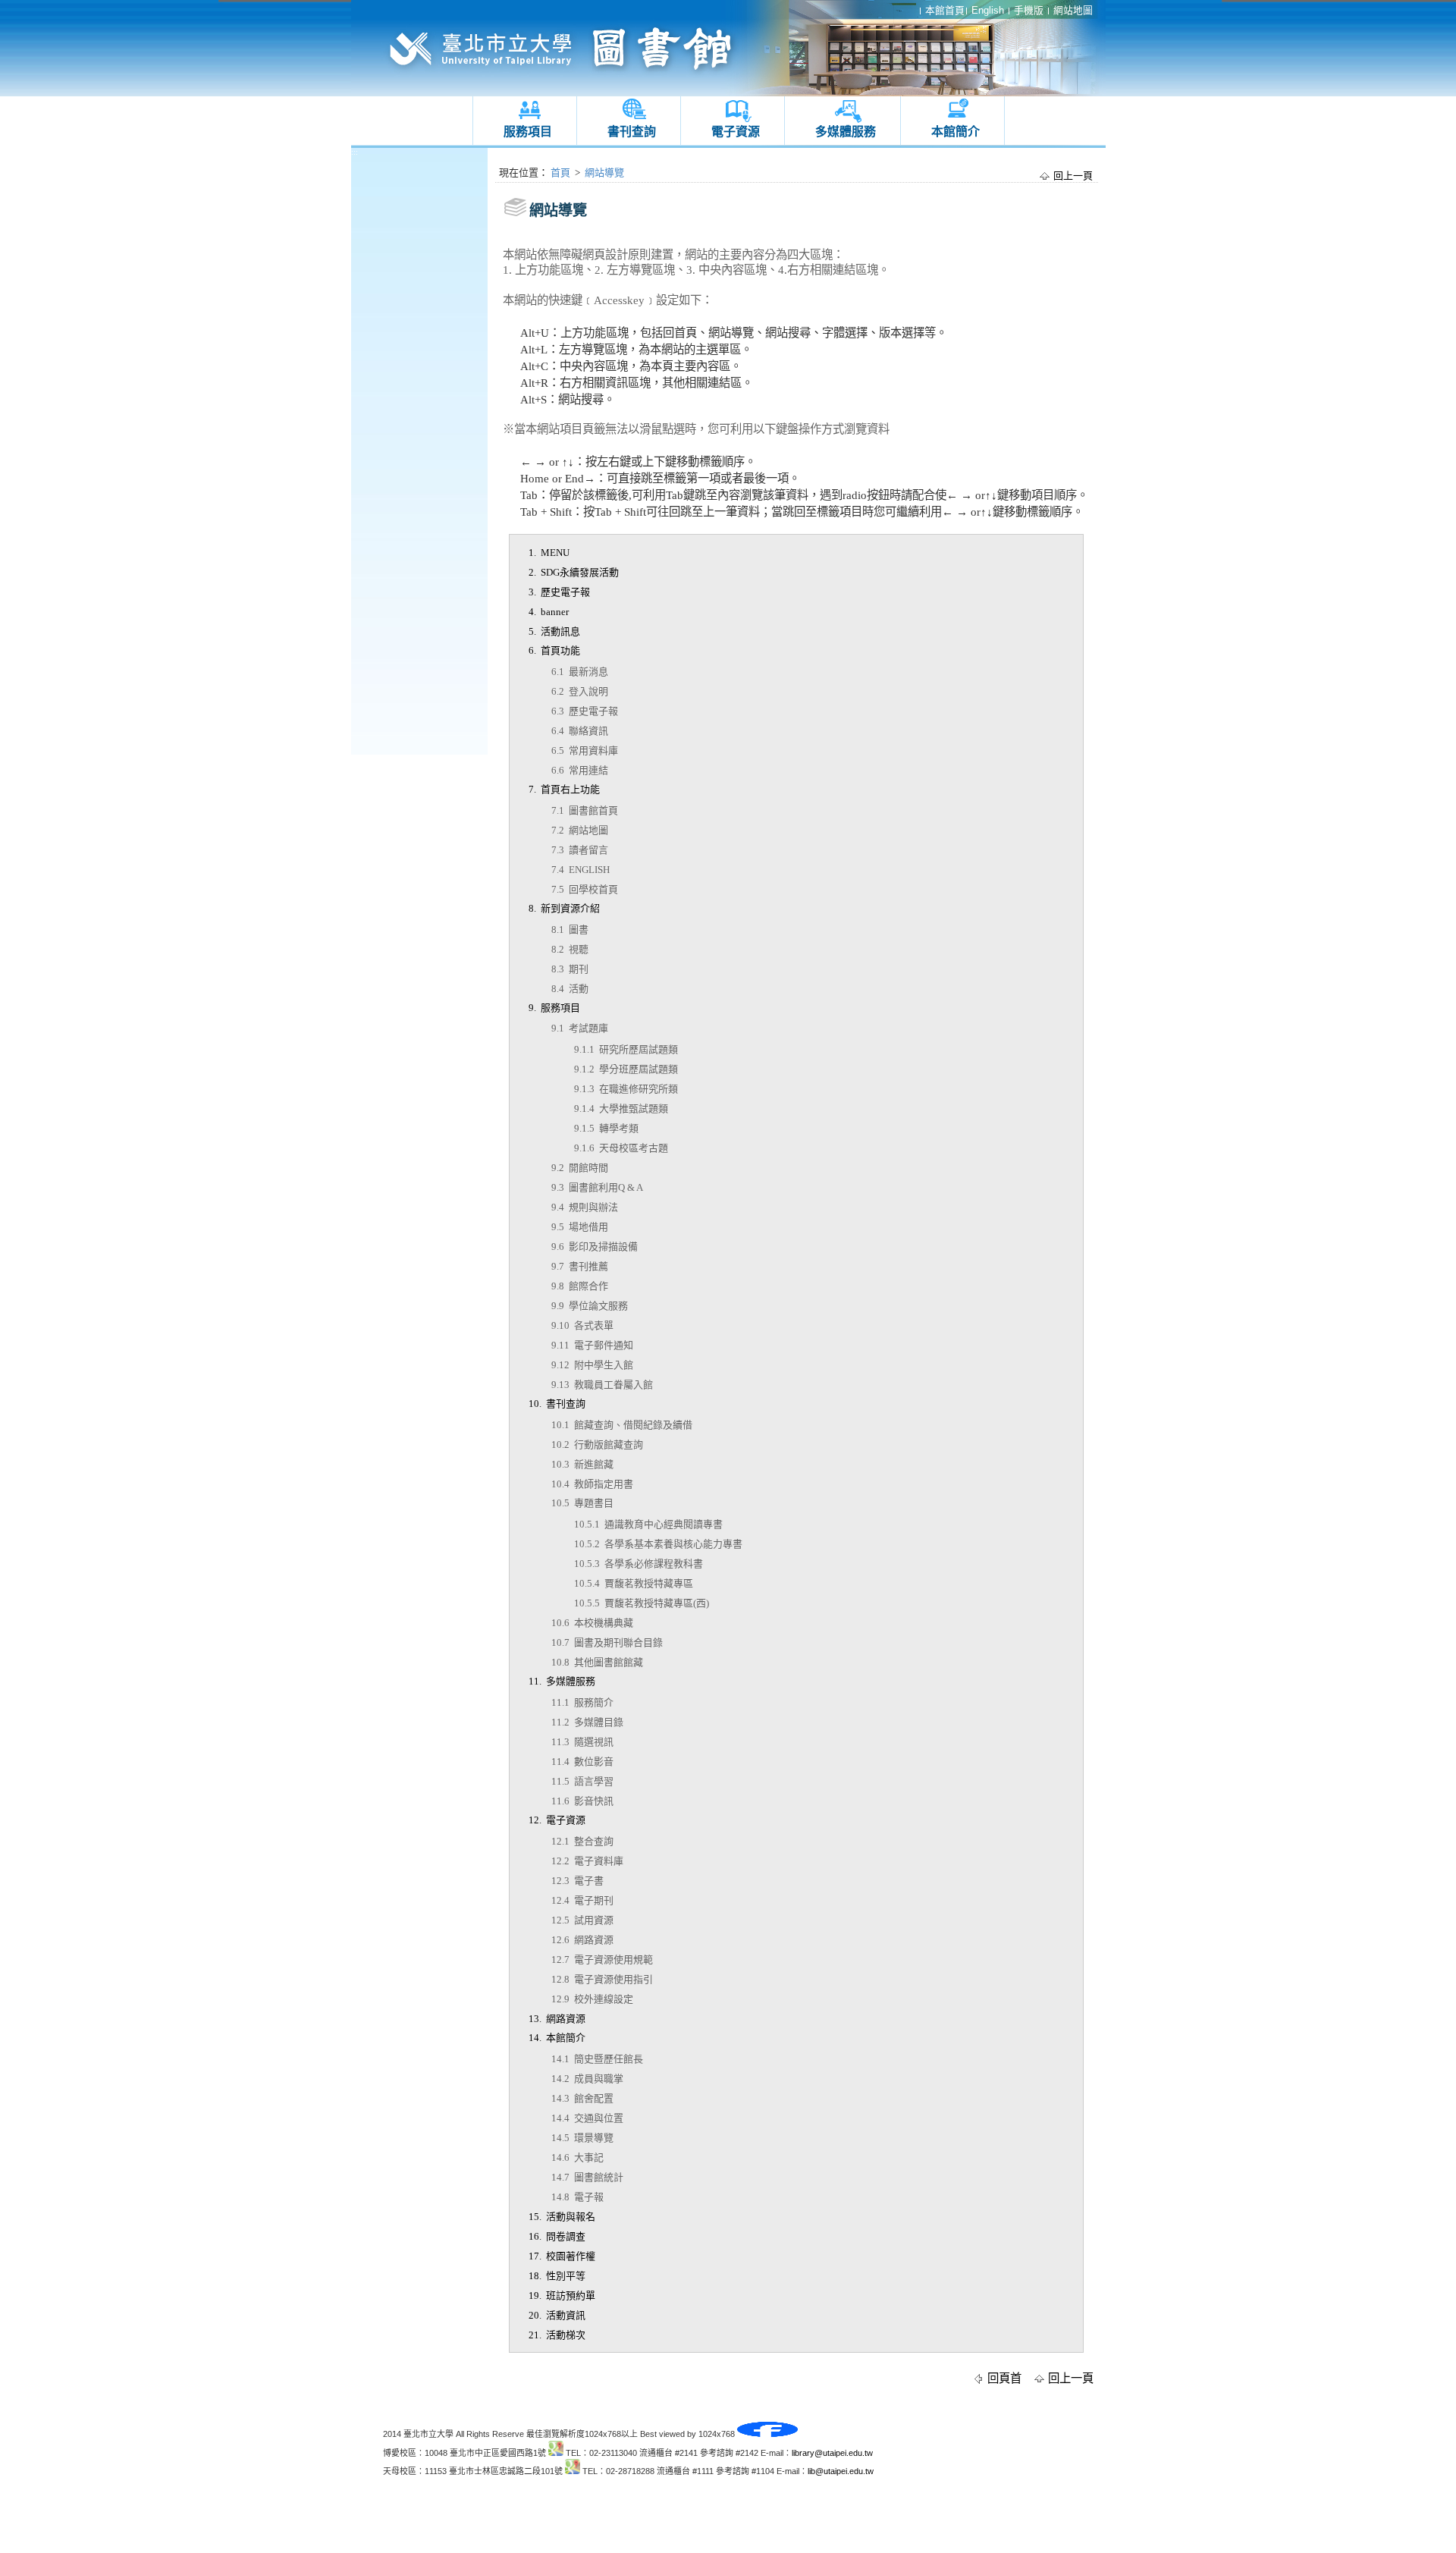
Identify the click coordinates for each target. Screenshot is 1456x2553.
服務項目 (528, 132)
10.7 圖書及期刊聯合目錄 (607, 1642)
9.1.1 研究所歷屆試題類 (626, 1049)
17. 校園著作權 (562, 2256)
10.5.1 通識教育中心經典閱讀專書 (648, 1524)
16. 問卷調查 (557, 2236)
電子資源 (736, 132)
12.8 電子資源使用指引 (602, 1979)
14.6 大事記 (577, 2157)
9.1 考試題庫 (580, 1028)
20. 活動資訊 (557, 2315)
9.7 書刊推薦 (580, 1266)
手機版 (1029, 10)
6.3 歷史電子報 (585, 711)
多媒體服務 (846, 132)
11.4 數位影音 (582, 1762)
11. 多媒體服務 (562, 1681)
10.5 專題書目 (582, 1503)
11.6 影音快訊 (582, 1801)
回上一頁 (1073, 176)
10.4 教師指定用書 (592, 1484)
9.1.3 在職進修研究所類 (626, 1089)
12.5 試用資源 (582, 1920)
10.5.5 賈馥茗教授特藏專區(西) (642, 1603)
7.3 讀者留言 (580, 850)
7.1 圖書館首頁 (585, 810)
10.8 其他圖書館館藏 (597, 1662)
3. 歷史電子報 (559, 592)
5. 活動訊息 (554, 631)
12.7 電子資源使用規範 (602, 1959)
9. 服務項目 (554, 1008)
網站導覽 (604, 173)
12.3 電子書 (577, 1881)
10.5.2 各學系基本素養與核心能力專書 (658, 1544)
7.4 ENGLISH (581, 870)
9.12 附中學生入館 (592, 1365)
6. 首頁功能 (554, 650)
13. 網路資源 (557, 2019)
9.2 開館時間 (580, 1168)
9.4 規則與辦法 (585, 1207)
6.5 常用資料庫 (585, 751)
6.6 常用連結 (580, 770)
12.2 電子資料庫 (587, 1861)
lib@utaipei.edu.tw (841, 2471)
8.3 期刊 (570, 969)
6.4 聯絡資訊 (580, 731)
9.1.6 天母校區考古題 (621, 1148)
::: (355, 152)
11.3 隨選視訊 (582, 1742)
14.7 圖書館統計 (587, 2177)
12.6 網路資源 (582, 1940)
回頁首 (1004, 2378)
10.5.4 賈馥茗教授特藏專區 (634, 1583)
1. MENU (549, 553)
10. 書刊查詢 (557, 1404)
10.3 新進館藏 (582, 1464)
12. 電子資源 (557, 1820)
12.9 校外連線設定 (592, 1999)
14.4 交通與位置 (587, 2118)
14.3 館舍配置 (582, 2098)
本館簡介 (955, 132)
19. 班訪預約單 (562, 2296)
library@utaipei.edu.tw (832, 2453)
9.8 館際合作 (580, 1286)
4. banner (549, 612)
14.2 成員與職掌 (587, 2079)
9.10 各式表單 (582, 1325)
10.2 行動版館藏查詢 (597, 1445)
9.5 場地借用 (580, 1227)
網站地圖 (1073, 10)
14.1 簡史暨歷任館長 (597, 2059)
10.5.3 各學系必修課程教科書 (639, 1564)
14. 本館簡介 (557, 2038)
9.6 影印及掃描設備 (595, 1247)
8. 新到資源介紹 (564, 908)
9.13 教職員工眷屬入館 (602, 1385)
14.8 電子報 (577, 2197)
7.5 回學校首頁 (585, 889)
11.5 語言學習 (582, 1781)
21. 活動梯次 (557, 2335)
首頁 (560, 173)
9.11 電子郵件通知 (592, 1345)
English (988, 10)
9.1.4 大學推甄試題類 (621, 1108)
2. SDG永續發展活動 (574, 572)
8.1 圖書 (570, 930)
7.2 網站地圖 (580, 830)
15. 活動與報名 (562, 2217)
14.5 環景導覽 (582, 2138)
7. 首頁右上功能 (564, 789)
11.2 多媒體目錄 (587, 1722)
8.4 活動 (570, 989)
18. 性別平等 (557, 2276)
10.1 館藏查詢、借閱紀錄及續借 (622, 1425)
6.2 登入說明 (580, 691)
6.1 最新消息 (580, 672)
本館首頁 (945, 10)
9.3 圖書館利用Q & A (597, 1187)
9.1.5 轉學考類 (606, 1128)
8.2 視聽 (570, 949)
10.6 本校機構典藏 (592, 1623)
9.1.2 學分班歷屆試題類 (626, 1069)
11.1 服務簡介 (582, 1702)
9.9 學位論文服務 (590, 1306)
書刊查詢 (632, 132)
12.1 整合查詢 (582, 1841)
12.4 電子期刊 (582, 1900)
